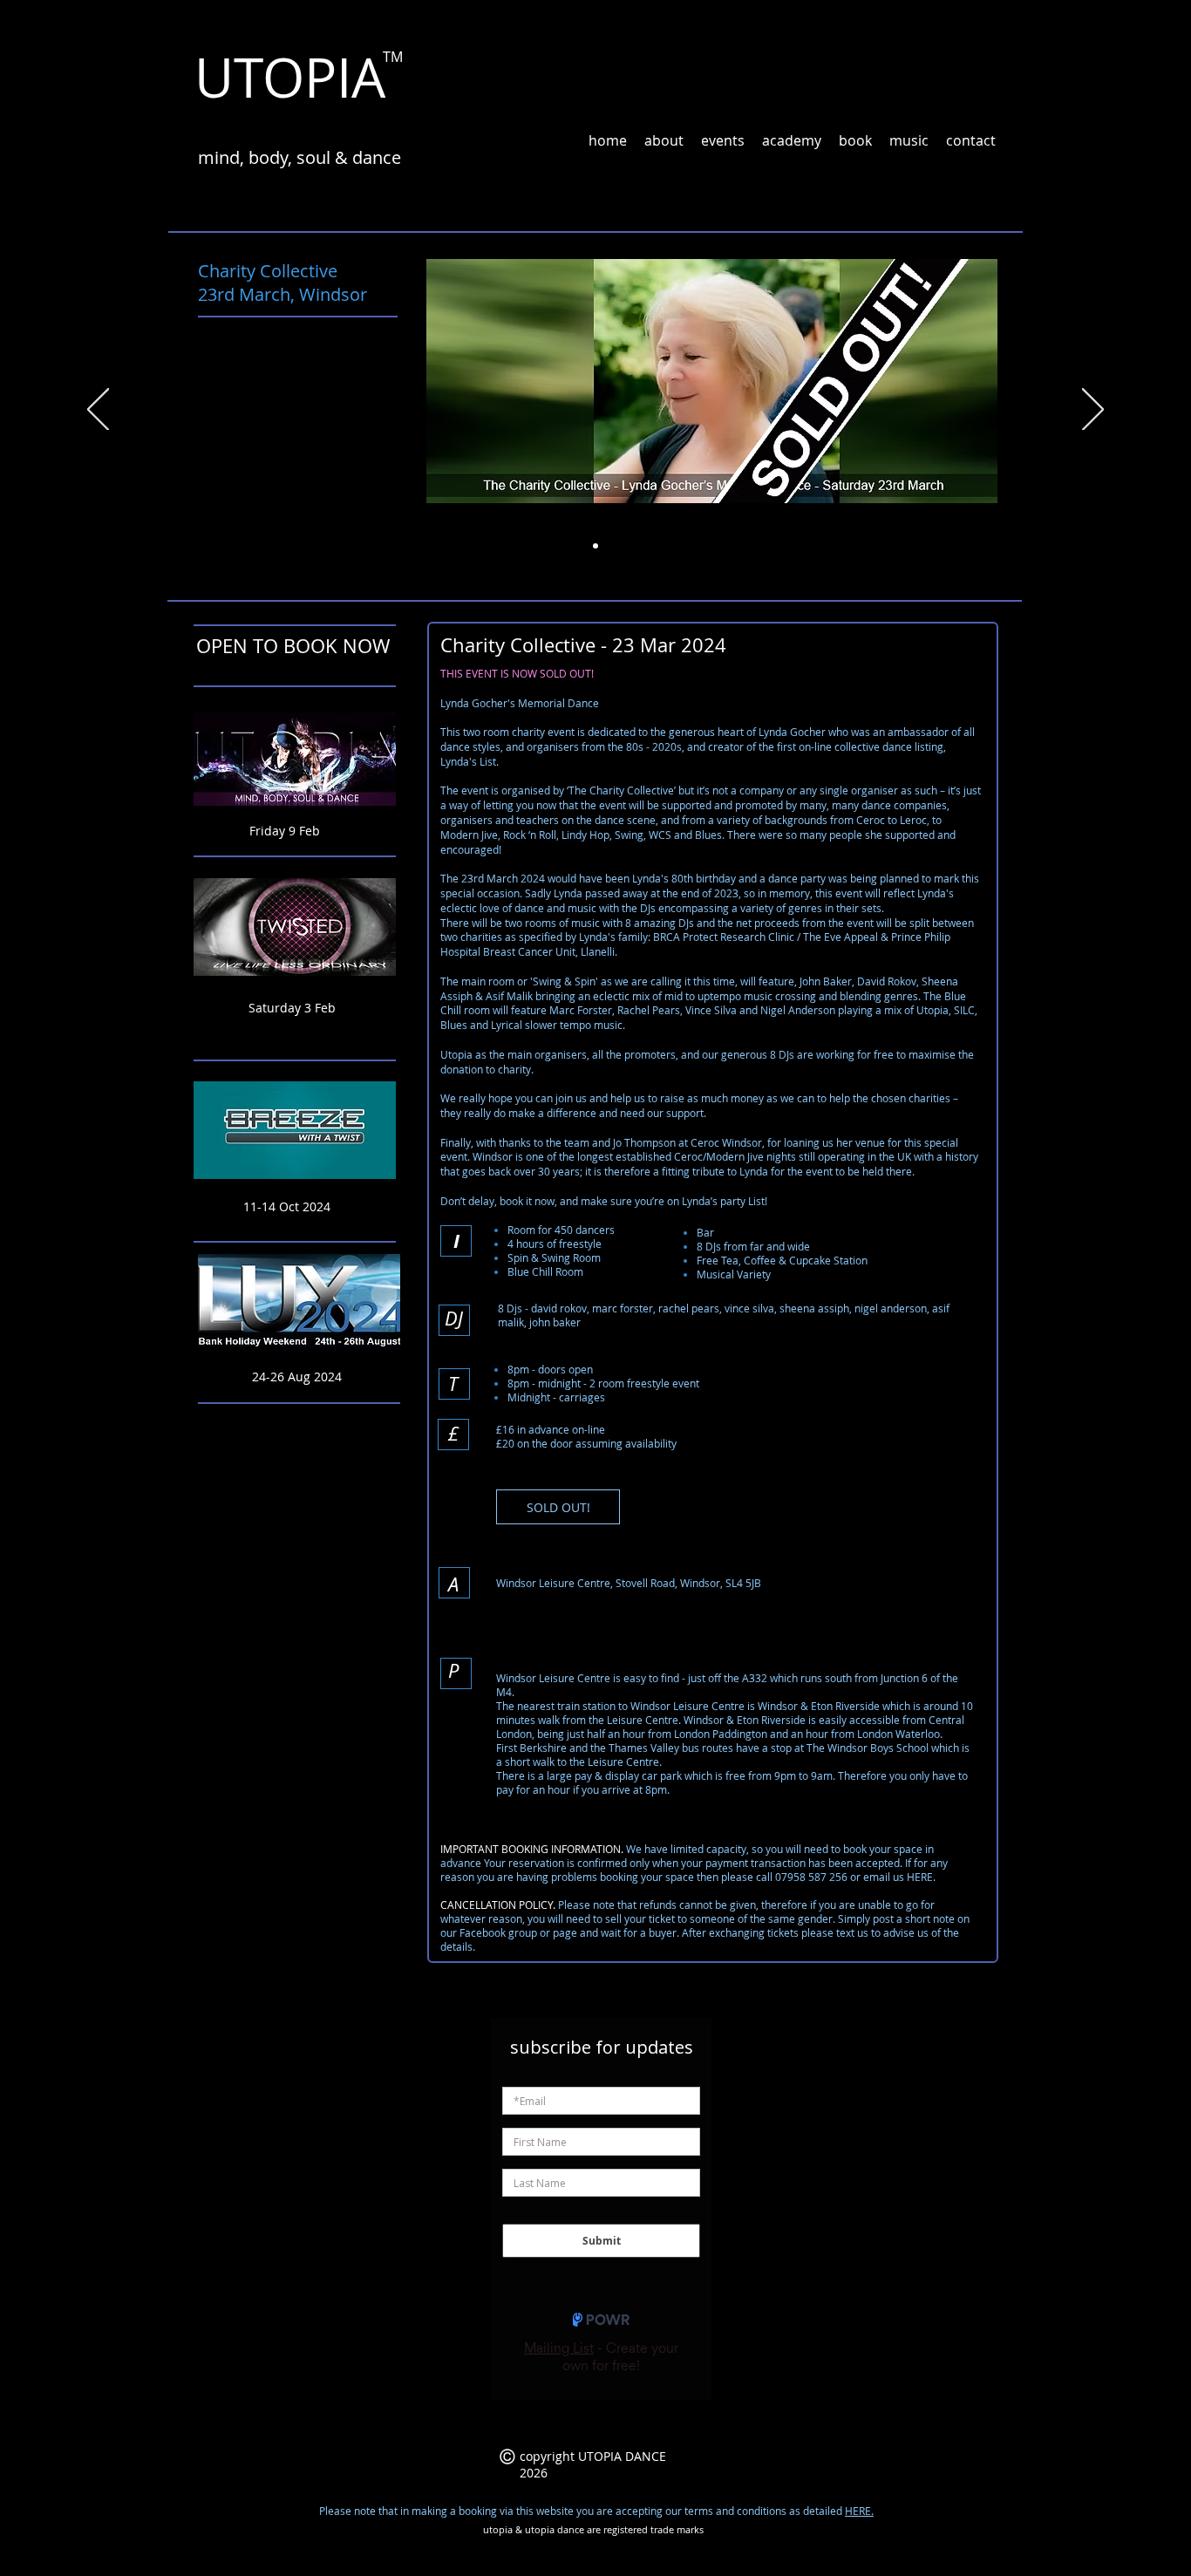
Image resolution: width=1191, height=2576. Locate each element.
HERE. (859, 2511)
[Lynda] (595, 546)
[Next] (1093, 411)
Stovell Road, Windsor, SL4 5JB (688, 1583)
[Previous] (98, 411)
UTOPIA (290, 77)
